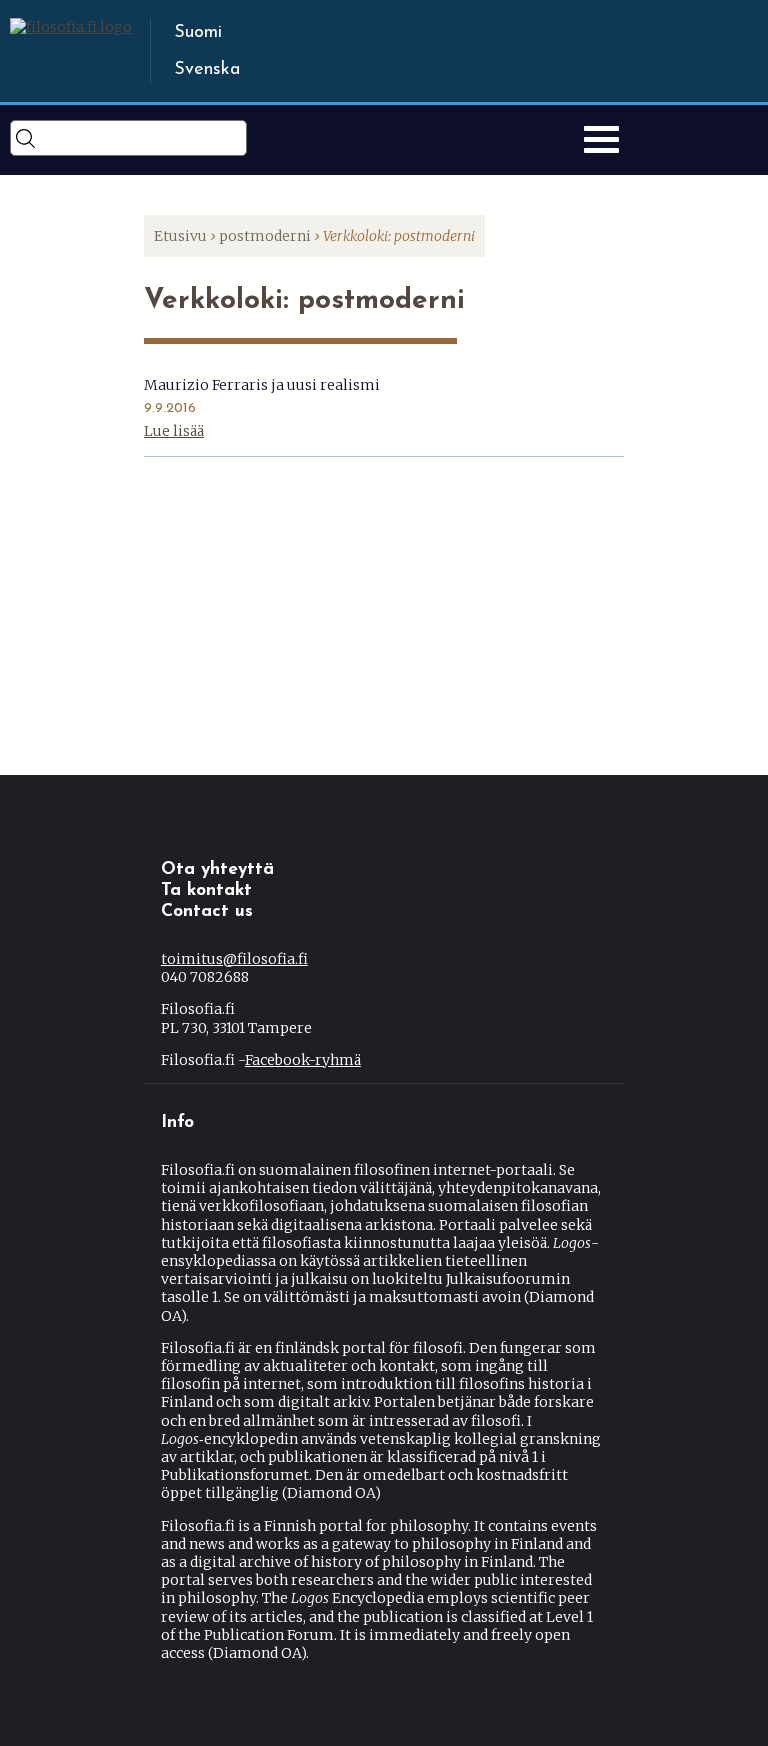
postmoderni (265, 236)
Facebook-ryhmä (307, 1060)
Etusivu (180, 236)
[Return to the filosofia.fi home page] (71, 27)
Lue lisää (174, 431)
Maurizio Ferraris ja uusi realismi (262, 385)
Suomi (198, 33)
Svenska (207, 70)
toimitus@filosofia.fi (240, 959)
